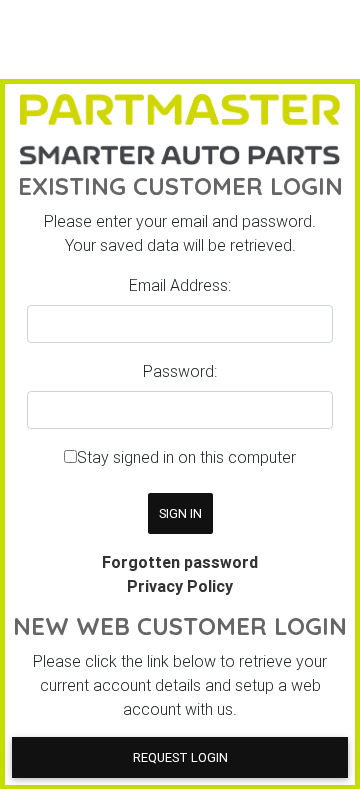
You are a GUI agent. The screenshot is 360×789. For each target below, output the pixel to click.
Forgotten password (180, 562)
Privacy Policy (180, 586)
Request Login (180, 757)
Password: (180, 371)
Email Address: (180, 285)
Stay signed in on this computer (186, 457)
